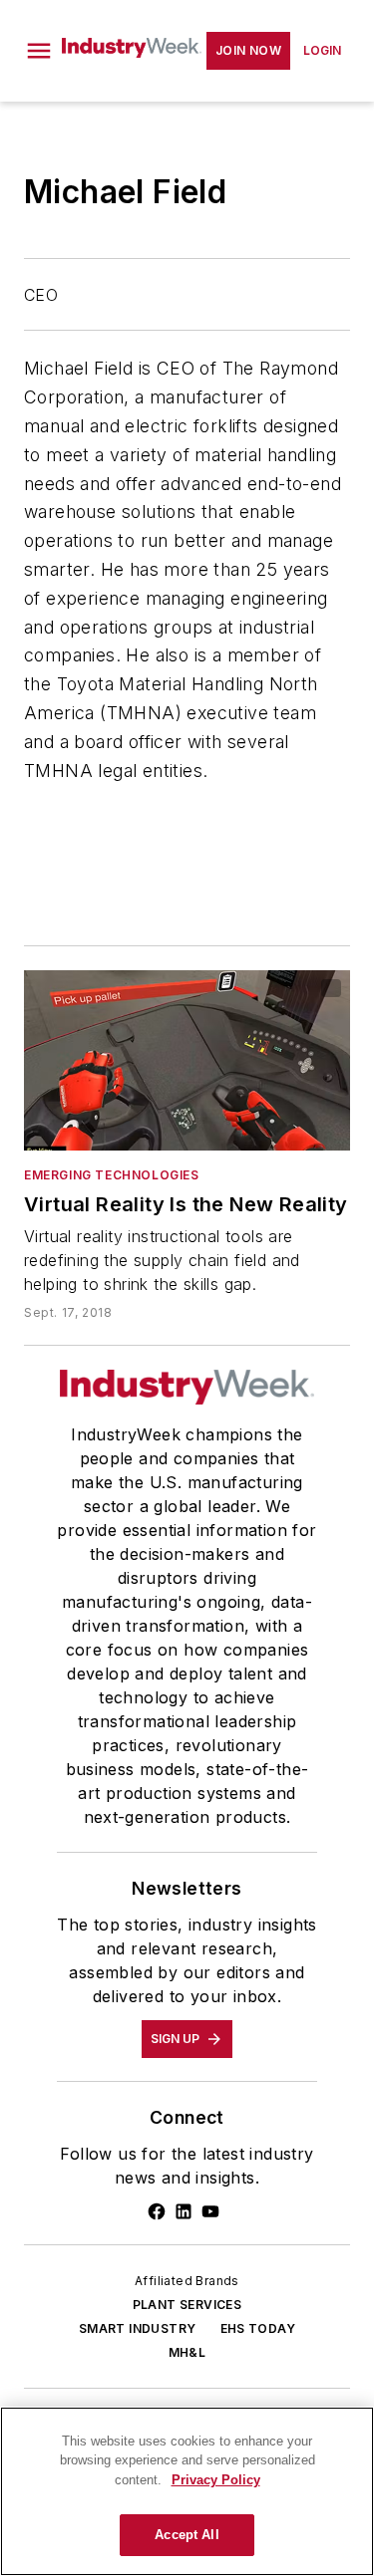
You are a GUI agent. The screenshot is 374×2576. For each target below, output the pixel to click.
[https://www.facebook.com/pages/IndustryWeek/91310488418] (157, 2211)
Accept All (187, 2535)
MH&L (187, 2352)
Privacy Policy (216, 2480)
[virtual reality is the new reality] (187, 1061)
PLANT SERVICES (187, 2305)
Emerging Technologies (112, 1175)
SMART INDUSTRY (138, 2328)
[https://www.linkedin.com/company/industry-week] (184, 2211)
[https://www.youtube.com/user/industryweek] (210, 2211)
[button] (39, 51)
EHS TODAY (258, 2328)
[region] (187, 2491)
